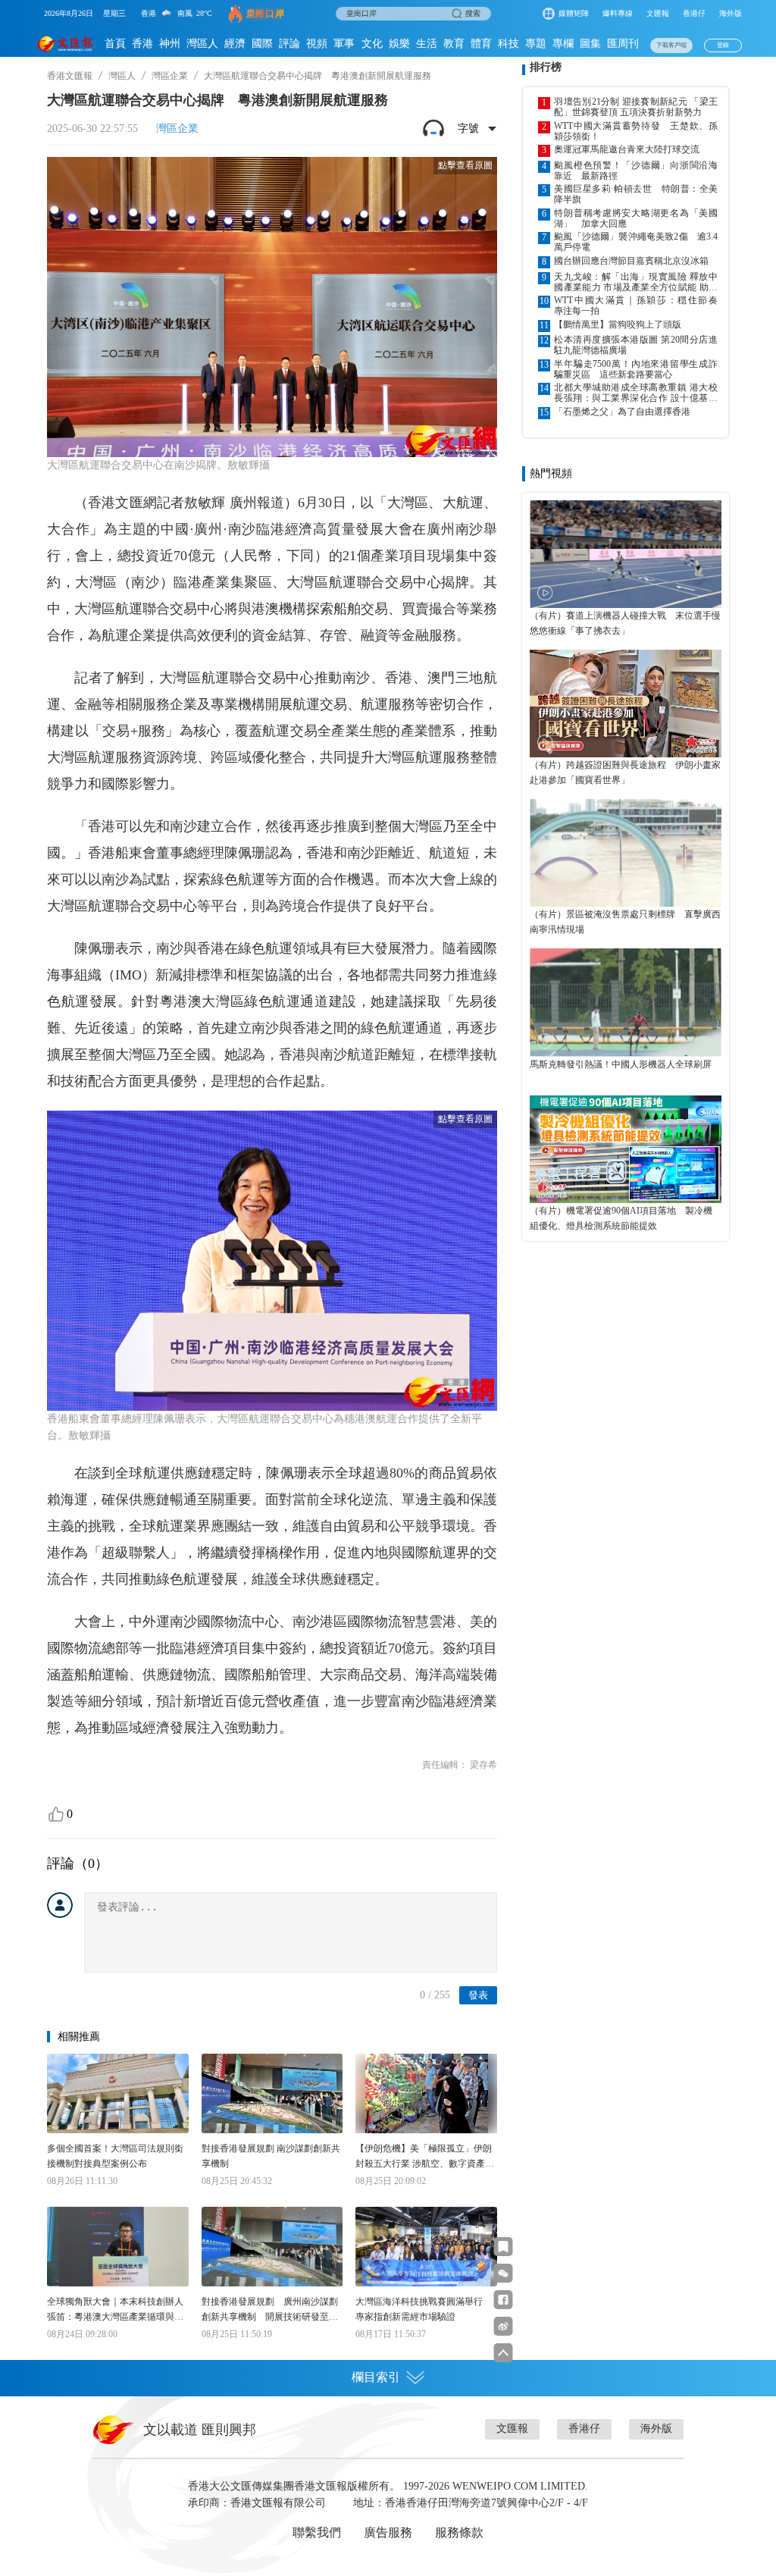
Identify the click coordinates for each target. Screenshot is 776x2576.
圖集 (590, 44)
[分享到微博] (504, 2326)
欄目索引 (376, 2377)
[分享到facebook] (504, 2300)
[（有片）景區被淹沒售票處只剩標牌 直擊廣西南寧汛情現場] (626, 853)
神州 (170, 44)
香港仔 (694, 13)
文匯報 (658, 13)
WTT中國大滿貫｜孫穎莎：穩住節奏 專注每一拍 (636, 306)
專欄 (563, 44)
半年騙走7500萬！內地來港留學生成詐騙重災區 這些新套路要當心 (636, 369)
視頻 (317, 44)
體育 (481, 44)
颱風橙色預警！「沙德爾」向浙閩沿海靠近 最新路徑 (636, 171)
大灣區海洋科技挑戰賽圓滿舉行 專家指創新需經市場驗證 (424, 2309)
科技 (508, 44)
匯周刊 (623, 44)
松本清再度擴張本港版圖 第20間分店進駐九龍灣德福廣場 (636, 345)
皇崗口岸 (265, 14)
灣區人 (202, 44)
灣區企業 (170, 76)
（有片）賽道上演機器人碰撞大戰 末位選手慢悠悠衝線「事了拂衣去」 (625, 623)
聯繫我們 (317, 2532)
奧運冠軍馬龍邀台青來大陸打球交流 (627, 149)
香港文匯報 (70, 76)
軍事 (344, 44)
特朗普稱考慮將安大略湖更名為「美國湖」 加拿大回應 (636, 218)
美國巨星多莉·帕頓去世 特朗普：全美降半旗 (636, 194)
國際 (262, 44)
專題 (536, 44)
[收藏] (504, 2247)
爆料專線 (618, 13)
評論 (289, 44)
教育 (454, 44)
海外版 (731, 13)
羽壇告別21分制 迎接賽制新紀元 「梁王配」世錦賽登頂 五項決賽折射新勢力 (636, 107)
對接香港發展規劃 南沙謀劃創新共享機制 (271, 2156)
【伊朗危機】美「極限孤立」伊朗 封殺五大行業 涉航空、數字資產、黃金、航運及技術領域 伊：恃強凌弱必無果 (425, 2157)
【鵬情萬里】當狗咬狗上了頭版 (618, 324)
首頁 (115, 44)
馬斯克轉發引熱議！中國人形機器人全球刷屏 (621, 1064)
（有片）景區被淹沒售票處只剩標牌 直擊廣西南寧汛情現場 (625, 922)
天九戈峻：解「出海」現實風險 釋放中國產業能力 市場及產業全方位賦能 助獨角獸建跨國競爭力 (636, 282)
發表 (478, 1995)
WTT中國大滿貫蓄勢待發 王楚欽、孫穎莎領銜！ (636, 131)
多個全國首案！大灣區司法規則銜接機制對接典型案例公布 (115, 2156)
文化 (372, 44)
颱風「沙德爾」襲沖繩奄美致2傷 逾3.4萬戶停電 (636, 242)
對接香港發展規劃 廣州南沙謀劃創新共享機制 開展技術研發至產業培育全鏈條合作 (270, 2310)
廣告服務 (388, 2532)
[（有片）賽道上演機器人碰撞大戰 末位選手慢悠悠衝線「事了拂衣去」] (626, 554)
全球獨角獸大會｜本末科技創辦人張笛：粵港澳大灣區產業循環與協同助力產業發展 (115, 2310)
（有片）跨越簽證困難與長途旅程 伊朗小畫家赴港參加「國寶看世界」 (625, 772)
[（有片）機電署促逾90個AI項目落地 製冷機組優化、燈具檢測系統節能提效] (626, 1149)
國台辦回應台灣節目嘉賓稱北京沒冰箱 (631, 261)
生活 (427, 44)
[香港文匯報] (65, 44)
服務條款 (459, 2532)
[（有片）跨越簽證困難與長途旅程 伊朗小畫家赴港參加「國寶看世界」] (626, 704)
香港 (142, 44)
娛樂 (399, 44)
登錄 (723, 45)
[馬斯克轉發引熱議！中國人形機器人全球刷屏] (626, 1002)
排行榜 (546, 67)
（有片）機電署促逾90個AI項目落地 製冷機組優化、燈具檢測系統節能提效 (621, 1218)
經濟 (235, 44)
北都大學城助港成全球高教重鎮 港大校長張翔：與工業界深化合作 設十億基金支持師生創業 (636, 393)
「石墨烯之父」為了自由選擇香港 (622, 412)
